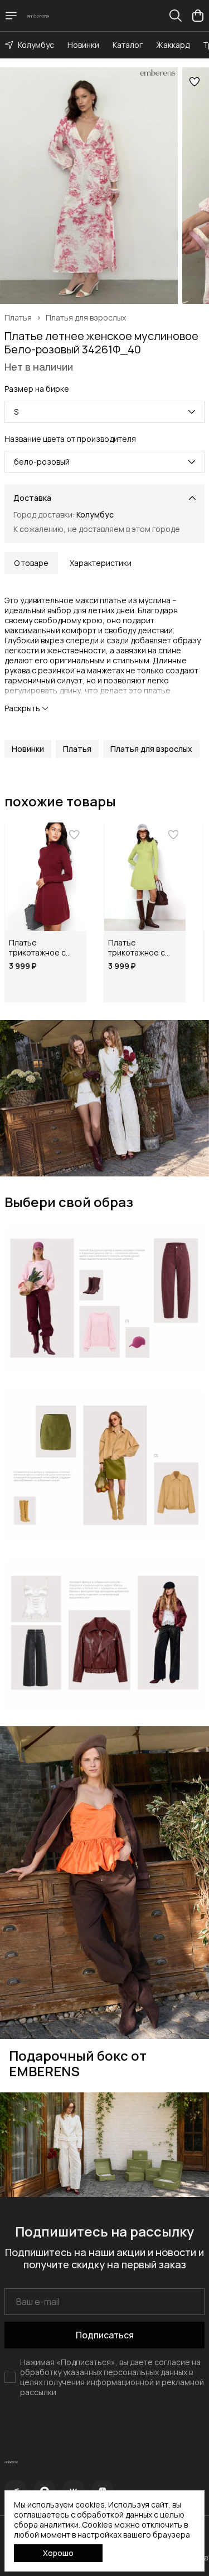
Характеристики (101, 563)
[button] (28, 749)
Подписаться (105, 2335)
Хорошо (58, 2553)
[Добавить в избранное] (195, 82)
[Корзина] (198, 16)
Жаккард (173, 45)
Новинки (83, 45)
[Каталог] (11, 16)
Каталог (128, 45)
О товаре (31, 563)
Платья (18, 318)
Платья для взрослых (86, 318)
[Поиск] (176, 16)
